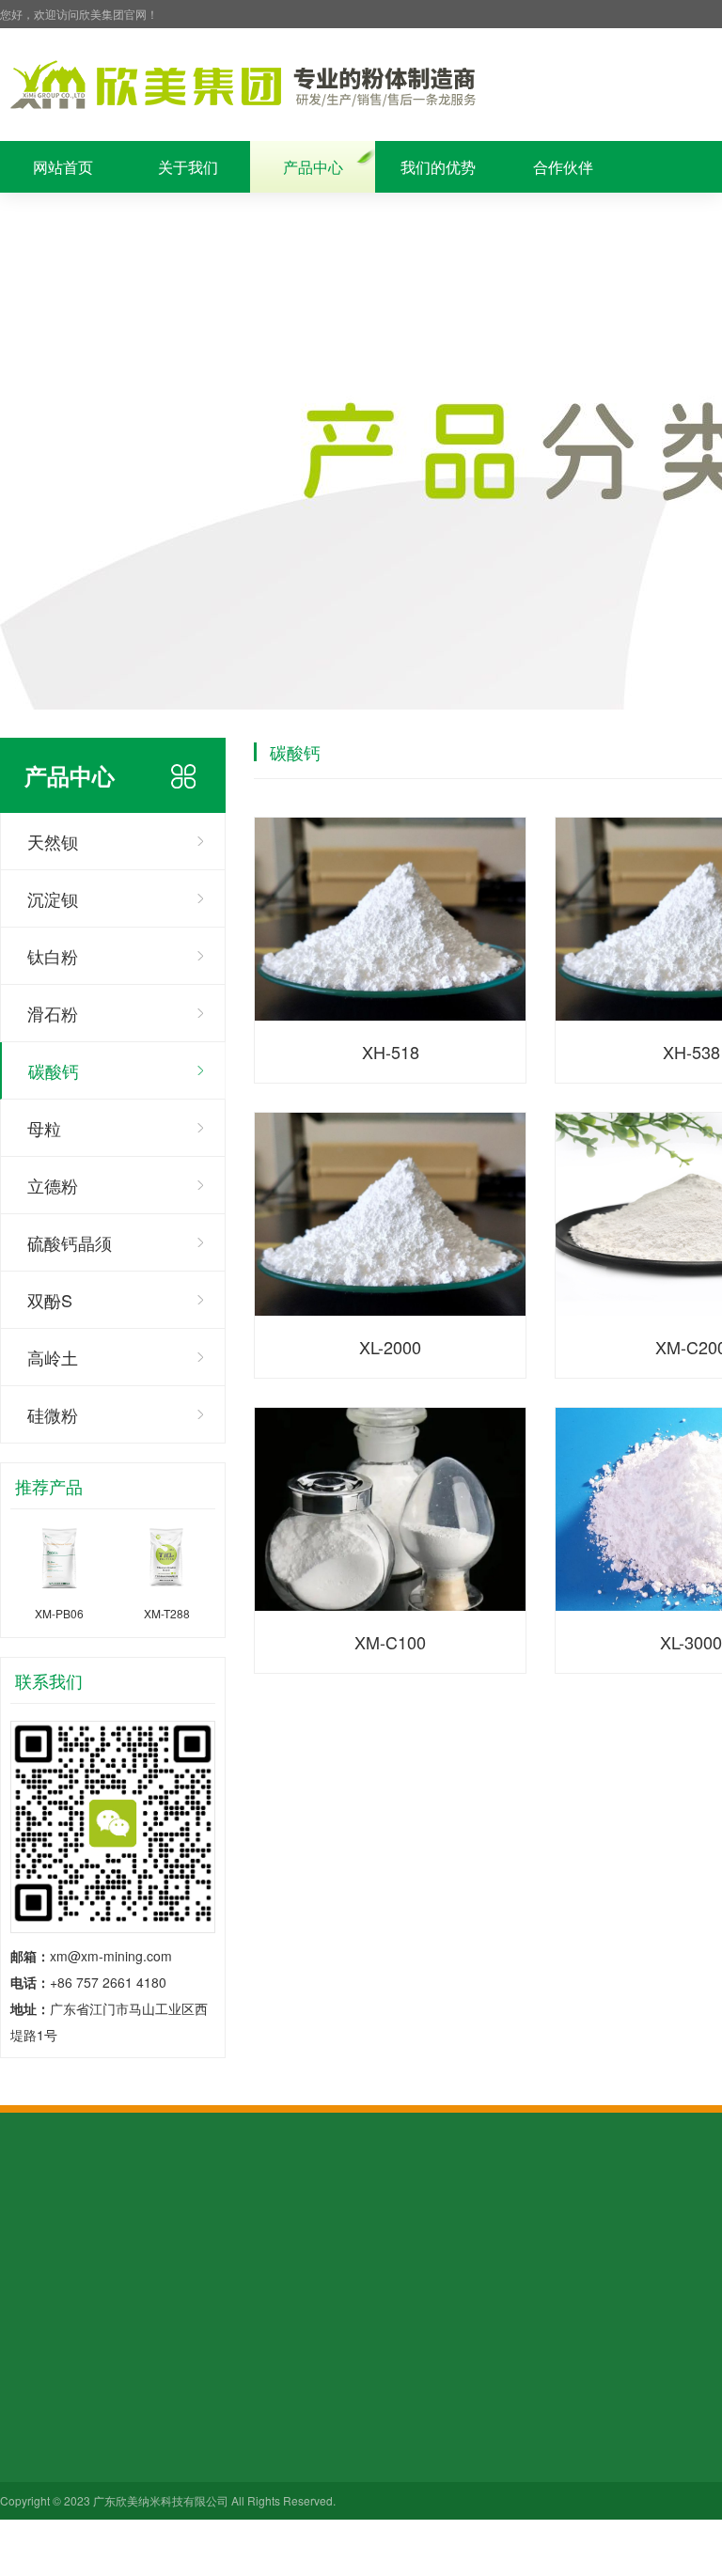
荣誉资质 (63, 219)
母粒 (44, 1128)
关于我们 (188, 167)
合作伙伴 (563, 167)
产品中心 (313, 167)
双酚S (50, 1300)
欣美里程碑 (33, 2341)
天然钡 (53, 841)
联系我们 (313, 219)
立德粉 (53, 1185)
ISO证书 (24, 2367)
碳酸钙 (54, 1070)
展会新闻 (418, 2341)
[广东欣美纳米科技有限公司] (242, 85)
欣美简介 (26, 2315)
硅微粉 (53, 1414)
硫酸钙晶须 (70, 1242)
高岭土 (53, 1357)
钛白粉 (53, 956)
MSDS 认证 (295, 2341)
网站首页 (63, 167)
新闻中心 (188, 219)
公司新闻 (418, 2315)
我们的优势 (438, 167)
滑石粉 (53, 1013)
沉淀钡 (53, 898)
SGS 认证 (290, 2315)
